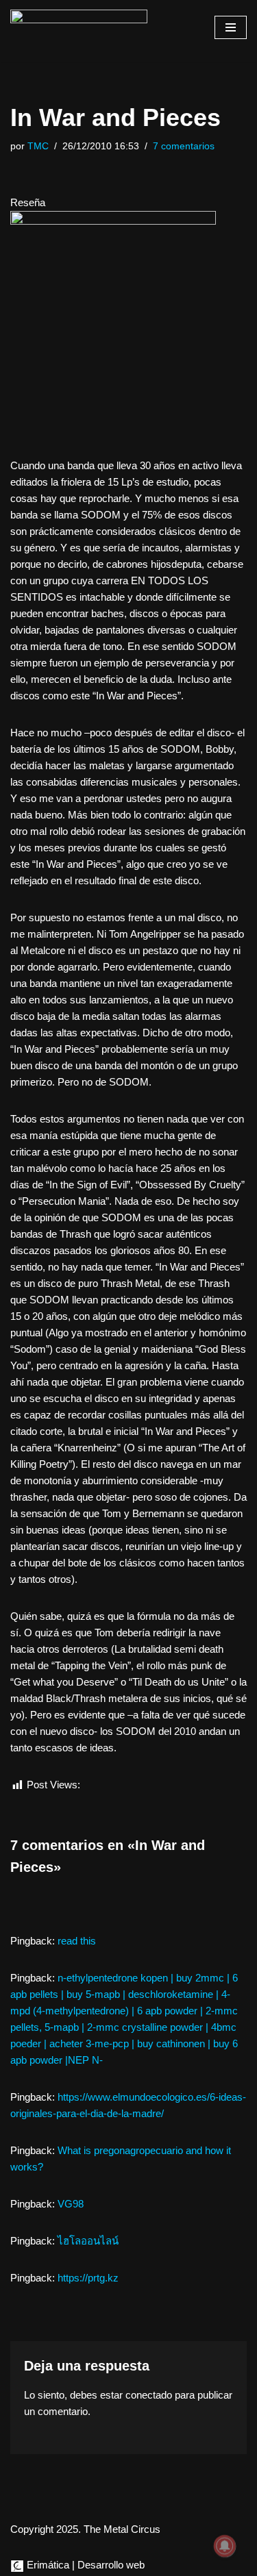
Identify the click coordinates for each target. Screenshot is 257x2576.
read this (77, 1941)
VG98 (71, 2204)
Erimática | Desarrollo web (84, 2565)
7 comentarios (184, 146)
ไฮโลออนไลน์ (88, 2241)
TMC (38, 146)
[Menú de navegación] (231, 27)
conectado (149, 2395)
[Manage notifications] (225, 2546)
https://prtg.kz (88, 2278)
